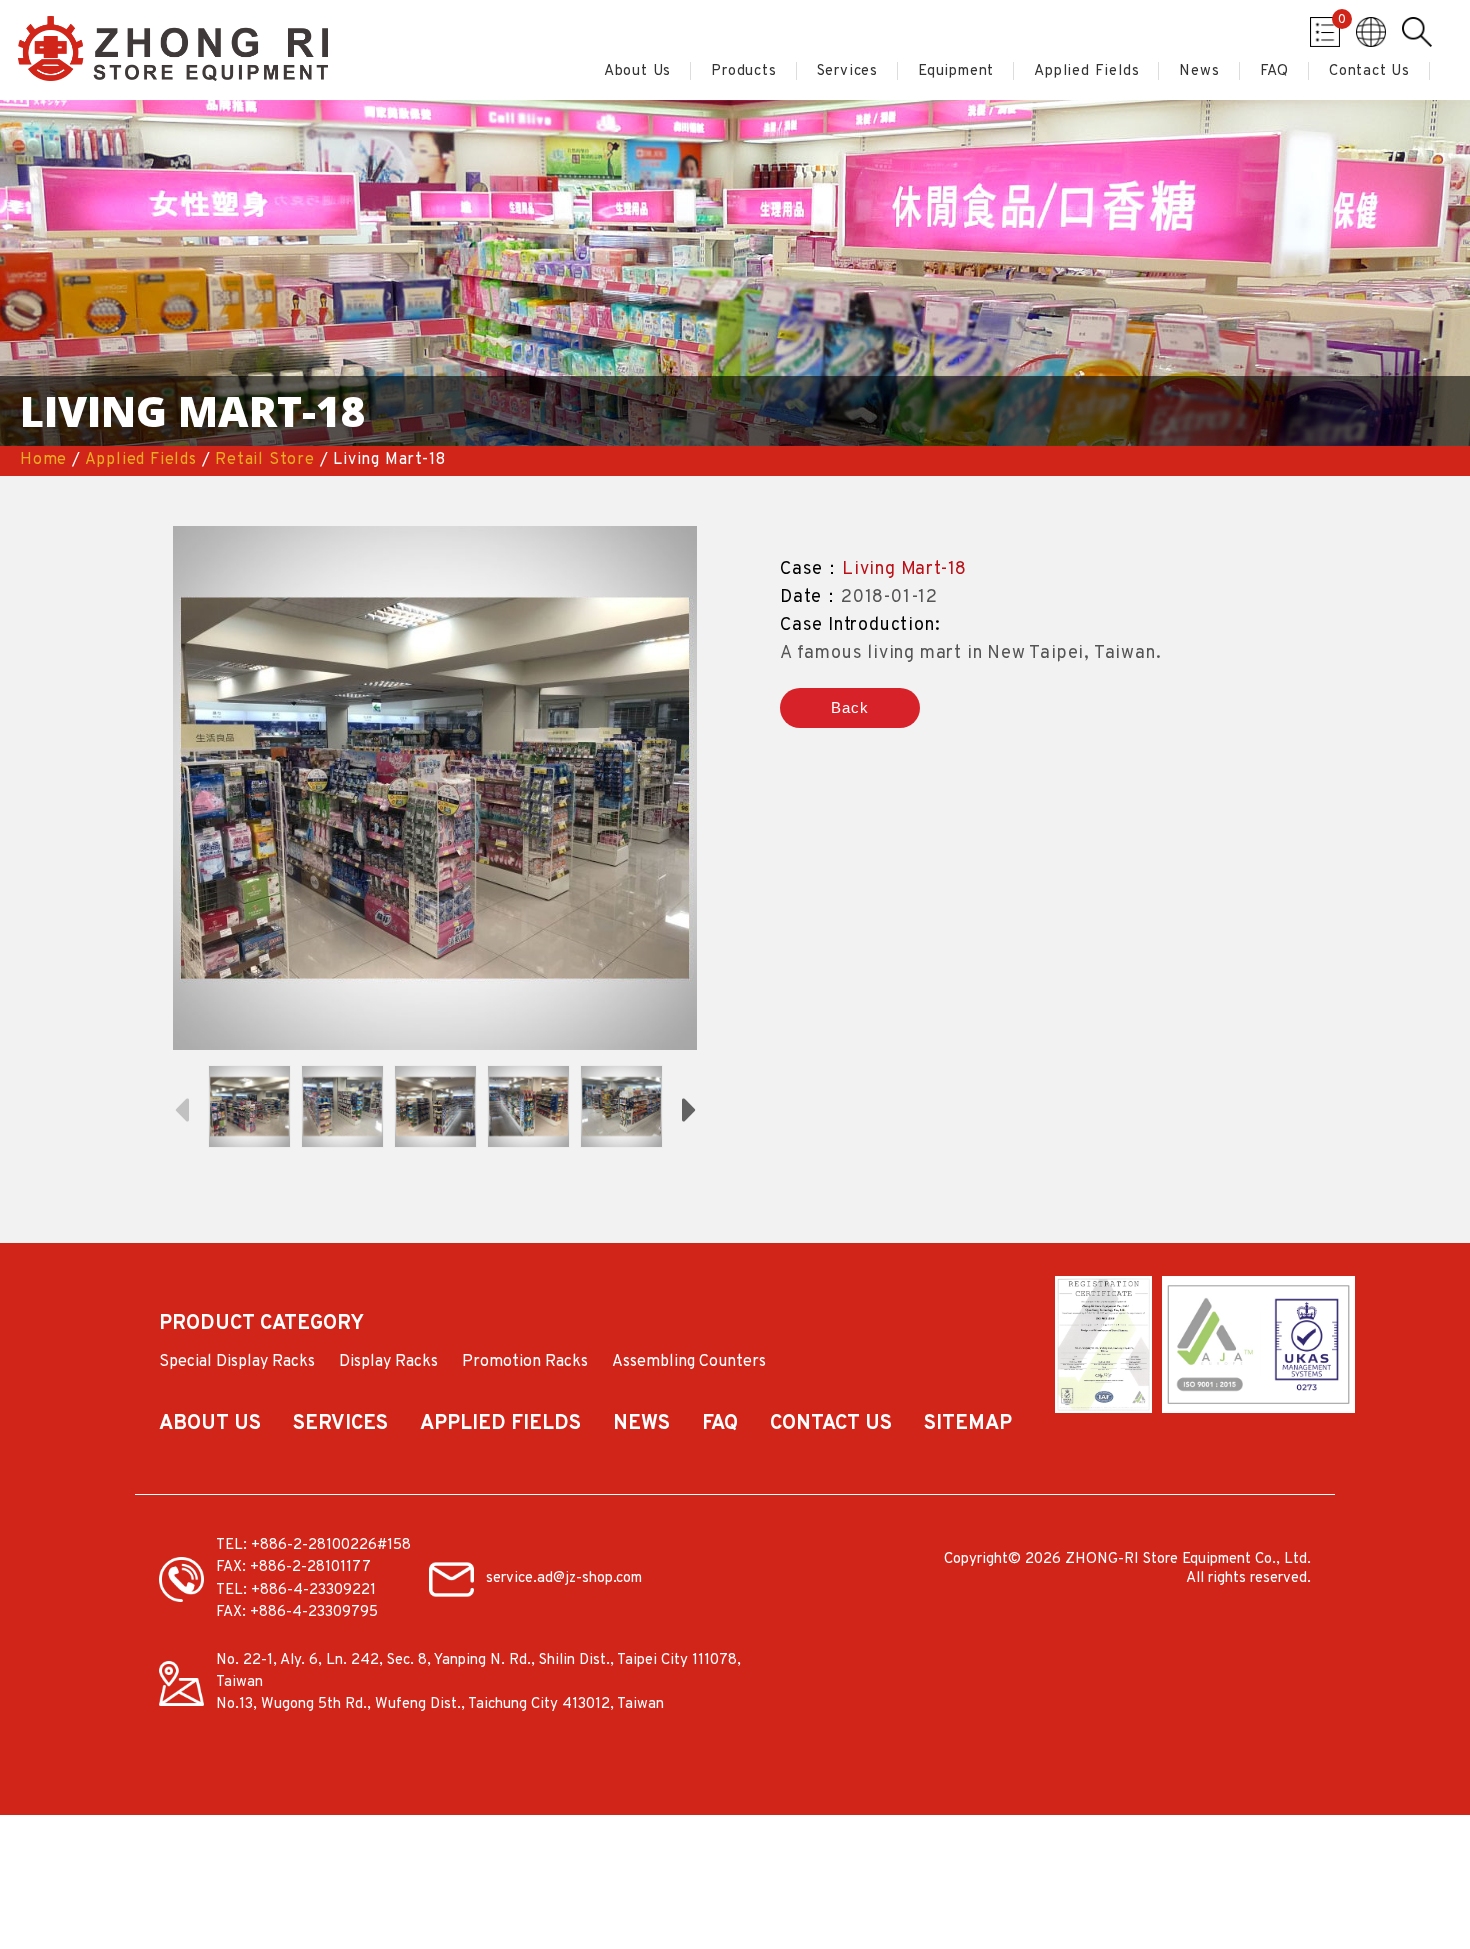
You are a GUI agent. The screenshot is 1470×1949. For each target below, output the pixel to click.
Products (743, 72)
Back (849, 707)
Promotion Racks (525, 1363)
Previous (181, 1108)
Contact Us (1369, 72)
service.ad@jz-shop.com (564, 1578)
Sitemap (968, 1425)
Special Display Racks (237, 1363)
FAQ (1274, 72)
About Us (637, 72)
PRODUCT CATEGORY (261, 1325)
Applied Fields (1086, 72)
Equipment (956, 72)
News (1199, 72)
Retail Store (265, 460)
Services (847, 72)
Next (689, 1108)
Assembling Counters (689, 1363)
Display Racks (388, 1363)
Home (43, 460)
